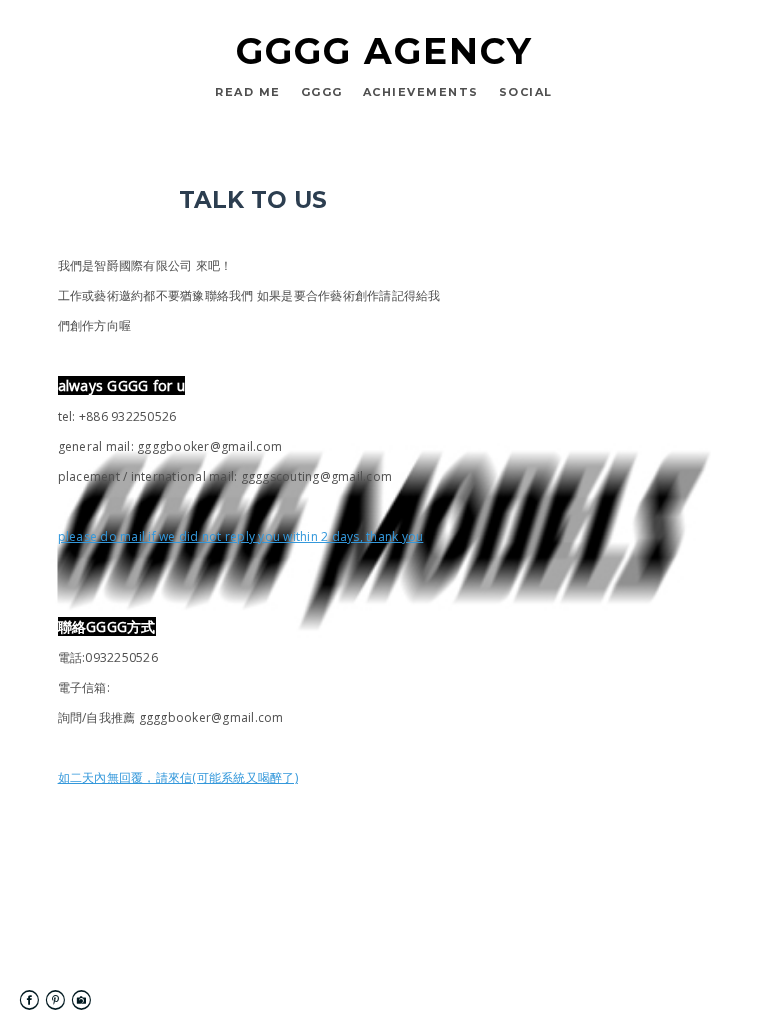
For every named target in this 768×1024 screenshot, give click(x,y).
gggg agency (384, 51)
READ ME (248, 92)
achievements (421, 92)
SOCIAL (526, 92)
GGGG (322, 92)
